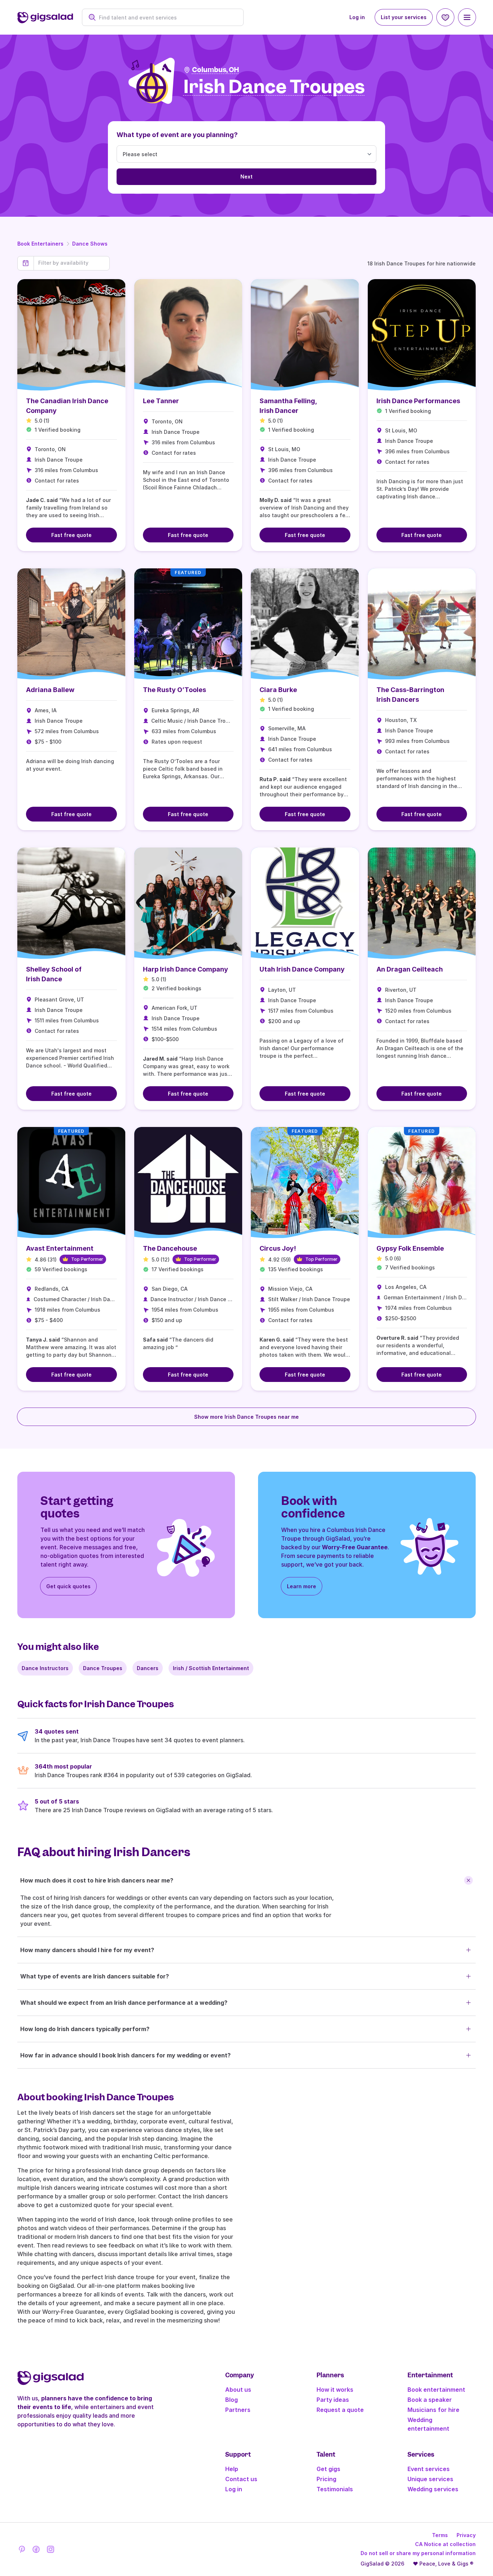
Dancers (148, 1668)
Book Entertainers (40, 244)
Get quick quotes (68, 1586)
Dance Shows (90, 244)
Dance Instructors (45, 1668)
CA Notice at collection (445, 2544)
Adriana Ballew (50, 690)
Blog (232, 2400)
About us (238, 2390)
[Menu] (467, 17)
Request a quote (340, 2410)
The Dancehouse (170, 1248)
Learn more (302, 1586)
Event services (429, 2469)
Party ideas (333, 2400)
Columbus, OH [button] (215, 70)
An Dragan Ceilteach (410, 969)
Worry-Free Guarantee (355, 1547)
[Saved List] (445, 17)
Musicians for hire (433, 2410)
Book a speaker (430, 2400)
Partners (238, 2410)
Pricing (326, 2479)
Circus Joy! (278, 1248)
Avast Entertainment (60, 1248)
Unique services (430, 2479)
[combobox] (167, 17)
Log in (357, 17)
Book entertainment (436, 2390)
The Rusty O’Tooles (174, 690)
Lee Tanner (161, 401)
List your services (404, 17)
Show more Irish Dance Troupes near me (247, 1417)
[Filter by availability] (72, 263)
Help (232, 2469)
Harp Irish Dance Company (186, 969)
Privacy (466, 2535)
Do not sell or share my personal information (418, 2553)
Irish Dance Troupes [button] (274, 87)
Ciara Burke (278, 690)
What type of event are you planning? (177, 135)
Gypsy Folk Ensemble (410, 1248)
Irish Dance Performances (418, 401)
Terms (440, 2535)
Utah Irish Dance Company (302, 969)
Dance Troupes (103, 1668)
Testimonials (335, 2489)
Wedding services (433, 2489)
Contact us (241, 2479)
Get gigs (328, 2469)
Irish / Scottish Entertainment (211, 1668)
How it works (335, 2390)
